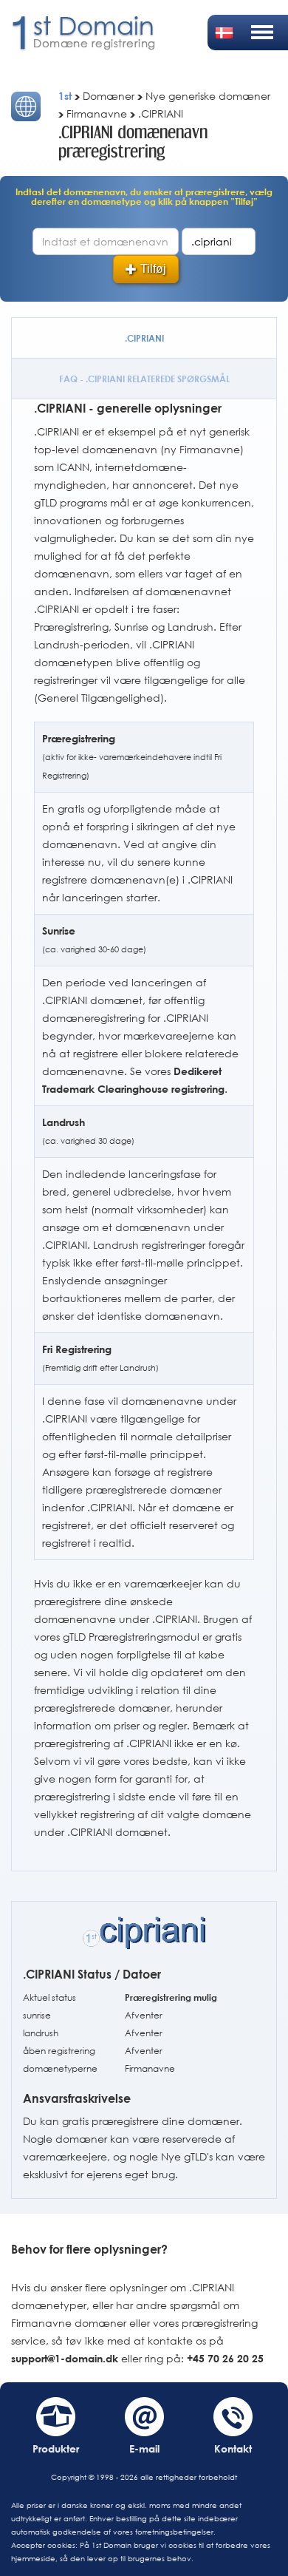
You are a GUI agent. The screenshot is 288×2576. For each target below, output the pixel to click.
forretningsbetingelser (174, 2532)
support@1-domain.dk (65, 2358)
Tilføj (153, 269)
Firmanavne (150, 2068)
